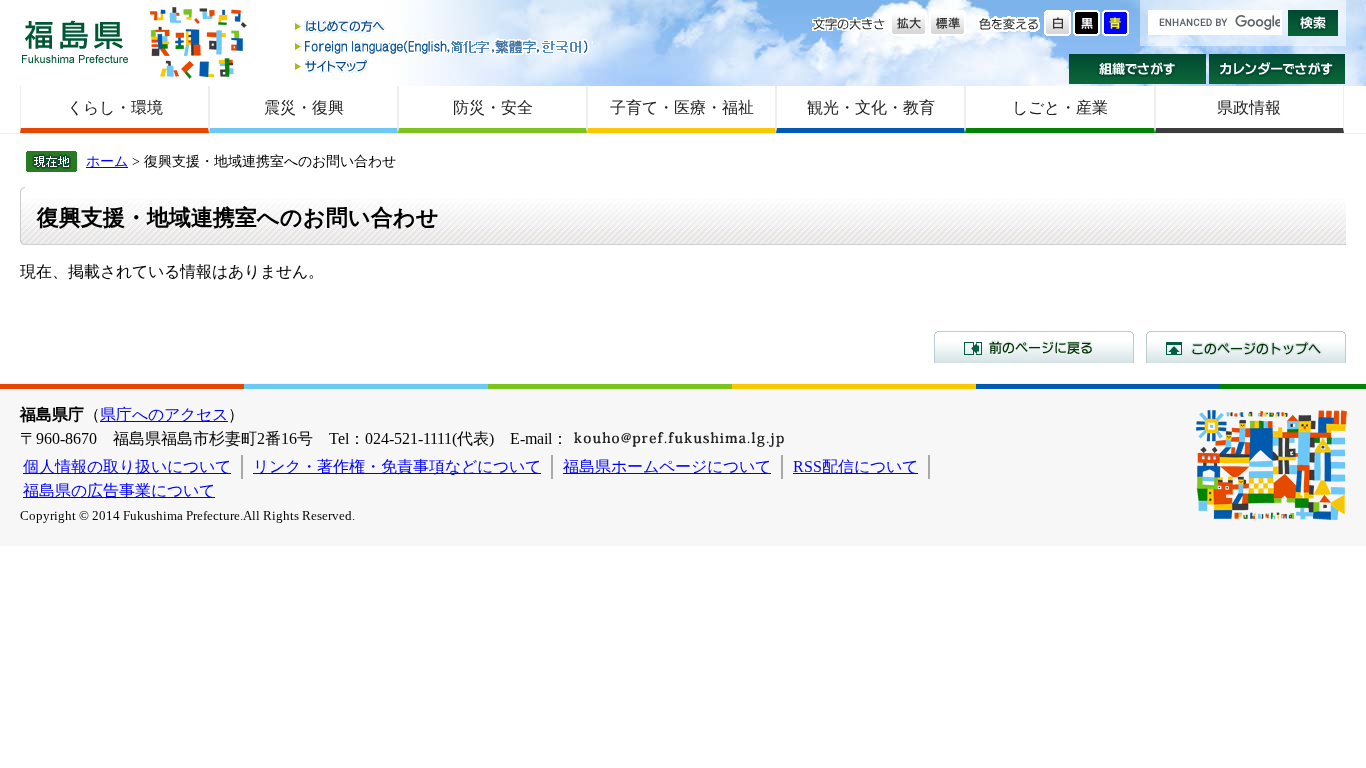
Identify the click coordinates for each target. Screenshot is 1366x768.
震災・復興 (304, 107)
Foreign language (443, 46)
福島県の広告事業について (119, 490)
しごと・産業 (1060, 107)
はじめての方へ (443, 27)
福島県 (75, 41)
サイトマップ (443, 65)
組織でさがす (1137, 69)
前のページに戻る (1034, 347)
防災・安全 (493, 107)
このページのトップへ (1246, 347)
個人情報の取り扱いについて (127, 466)
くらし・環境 (115, 107)
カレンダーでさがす (1277, 69)
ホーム (107, 161)
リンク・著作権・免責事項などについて (397, 466)
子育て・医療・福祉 (682, 107)
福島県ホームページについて (667, 466)
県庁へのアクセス (164, 414)
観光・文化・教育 (871, 107)
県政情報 (1249, 107)
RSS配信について (855, 466)
